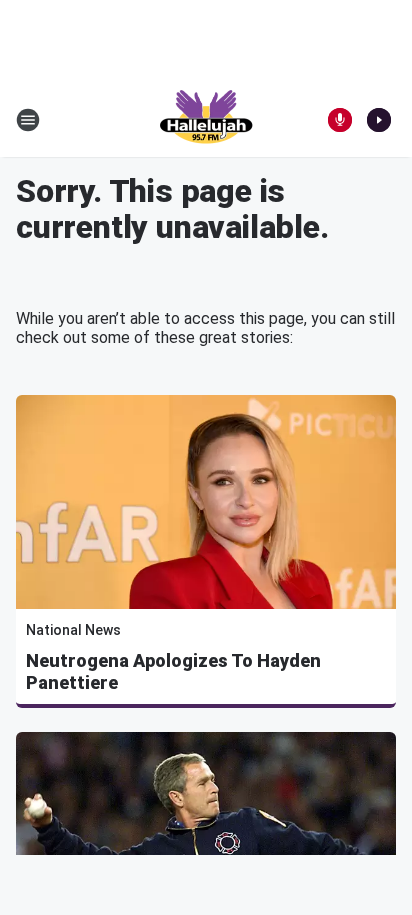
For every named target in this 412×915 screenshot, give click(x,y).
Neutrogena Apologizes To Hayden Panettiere (173, 671)
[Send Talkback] (340, 120)
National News (73, 630)
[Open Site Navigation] (28, 120)
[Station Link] (206, 120)
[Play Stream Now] (379, 120)
